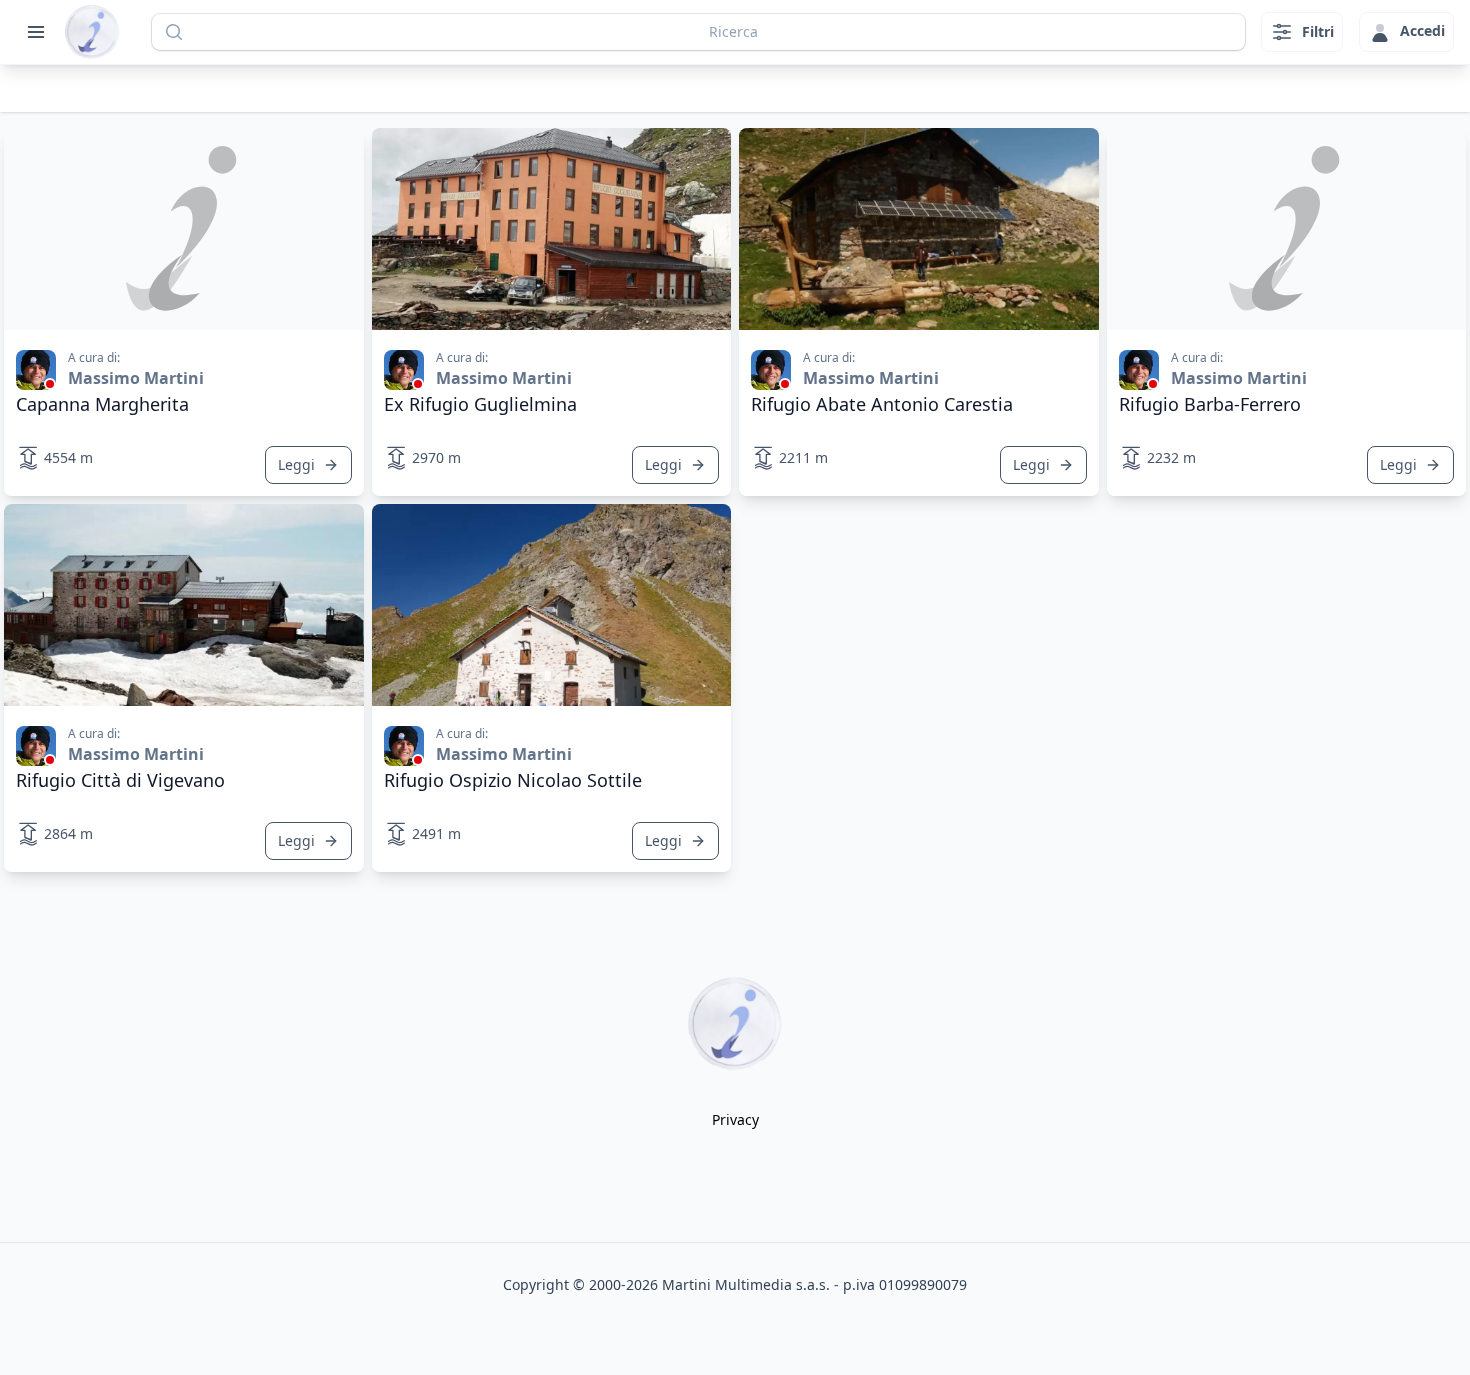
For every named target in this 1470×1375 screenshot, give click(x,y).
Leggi (296, 464)
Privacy (735, 1119)
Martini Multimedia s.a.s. (746, 1284)
